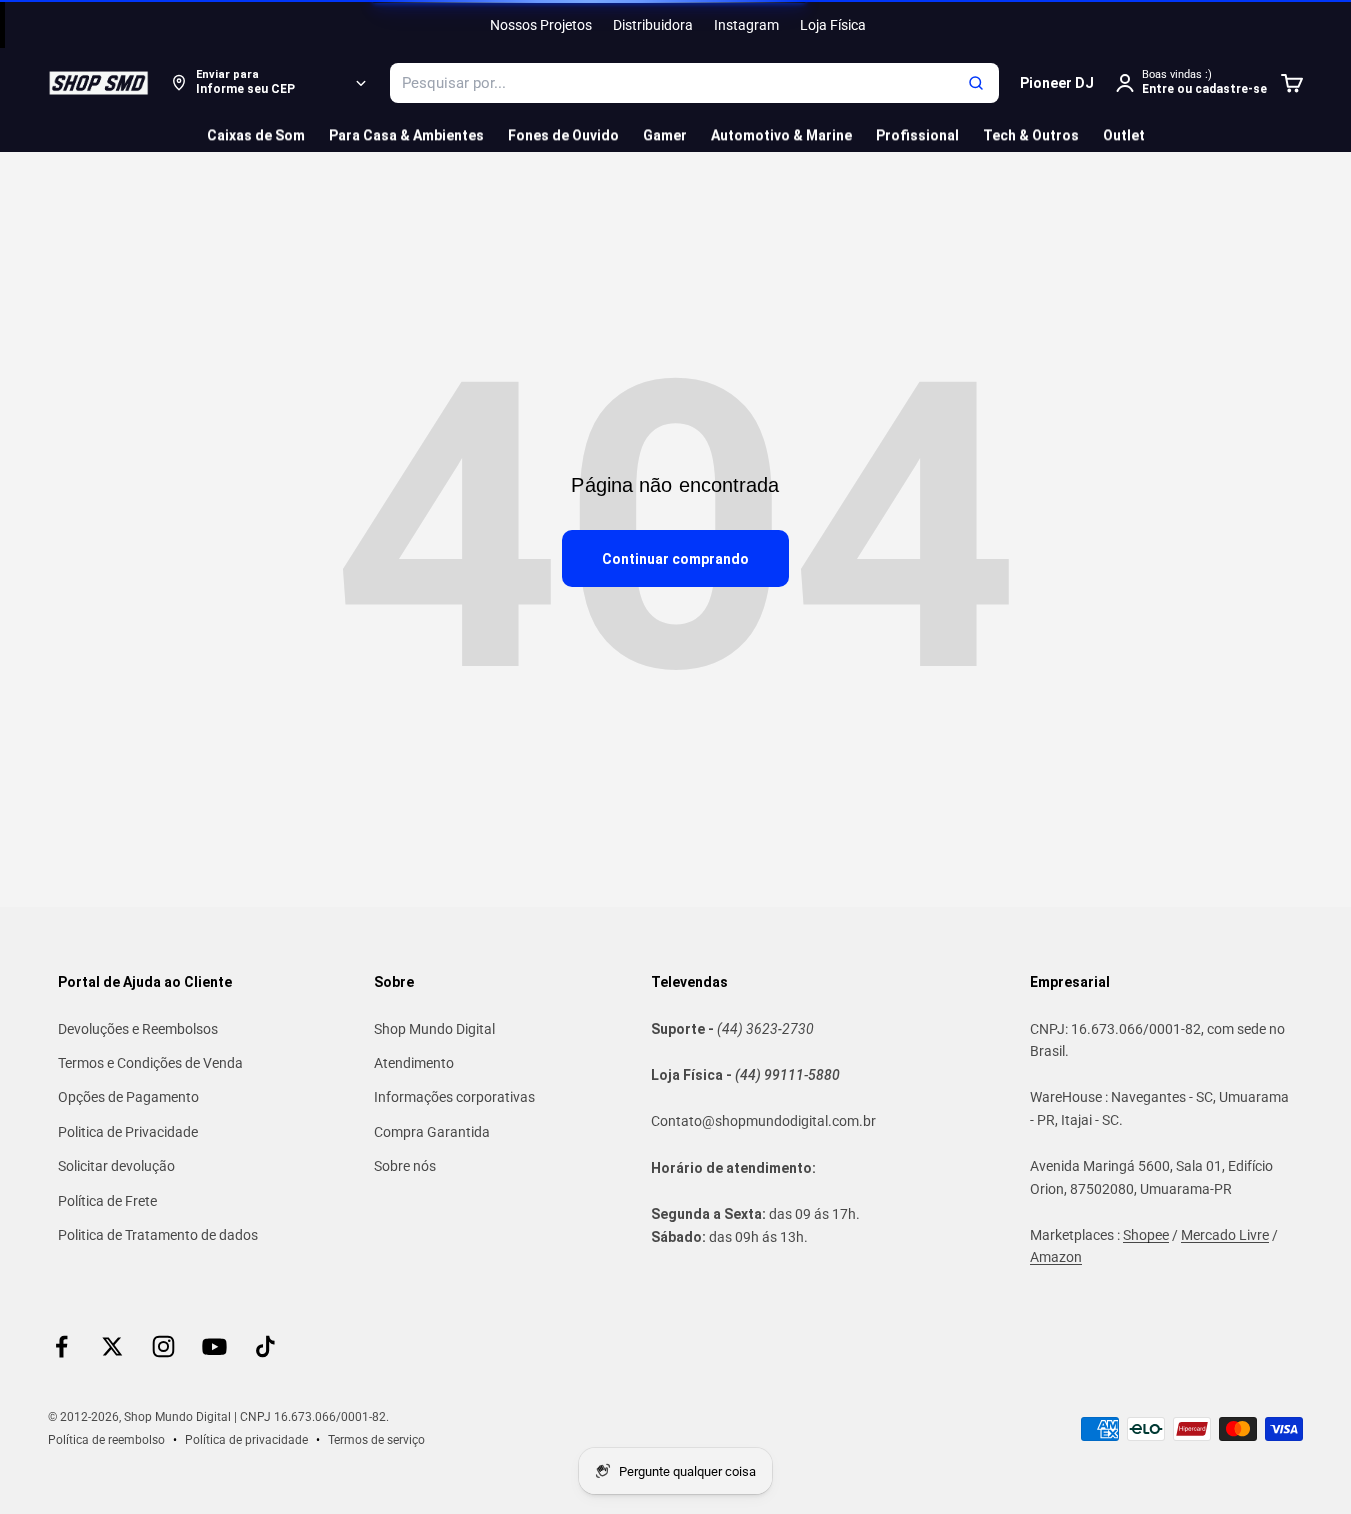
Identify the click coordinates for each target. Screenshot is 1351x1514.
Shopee (1146, 1235)
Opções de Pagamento (128, 1097)
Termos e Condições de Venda (150, 1063)
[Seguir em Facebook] (61, 1346)
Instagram (746, 25)
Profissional (917, 135)
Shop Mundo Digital (434, 1029)
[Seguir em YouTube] (214, 1346)
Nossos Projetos (541, 25)
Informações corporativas (454, 1097)
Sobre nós (405, 1166)
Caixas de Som (256, 135)
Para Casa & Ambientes (406, 135)
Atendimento (414, 1063)
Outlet (1124, 135)
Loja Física (833, 25)
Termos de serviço (376, 1440)
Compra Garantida (432, 1132)
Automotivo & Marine (781, 135)
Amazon (1056, 1257)
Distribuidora (653, 25)
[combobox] (694, 83)
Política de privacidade (246, 1440)
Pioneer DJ (1057, 83)
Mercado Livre (1225, 1235)
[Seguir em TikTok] (265, 1346)
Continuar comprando (675, 559)
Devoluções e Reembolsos (138, 1029)
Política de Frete (107, 1201)
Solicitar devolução (116, 1166)
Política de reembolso (106, 1440)
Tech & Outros (1031, 135)
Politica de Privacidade (128, 1132)
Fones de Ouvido (563, 135)
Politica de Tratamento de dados (158, 1235)
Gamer (665, 135)
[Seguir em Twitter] (112, 1346)
